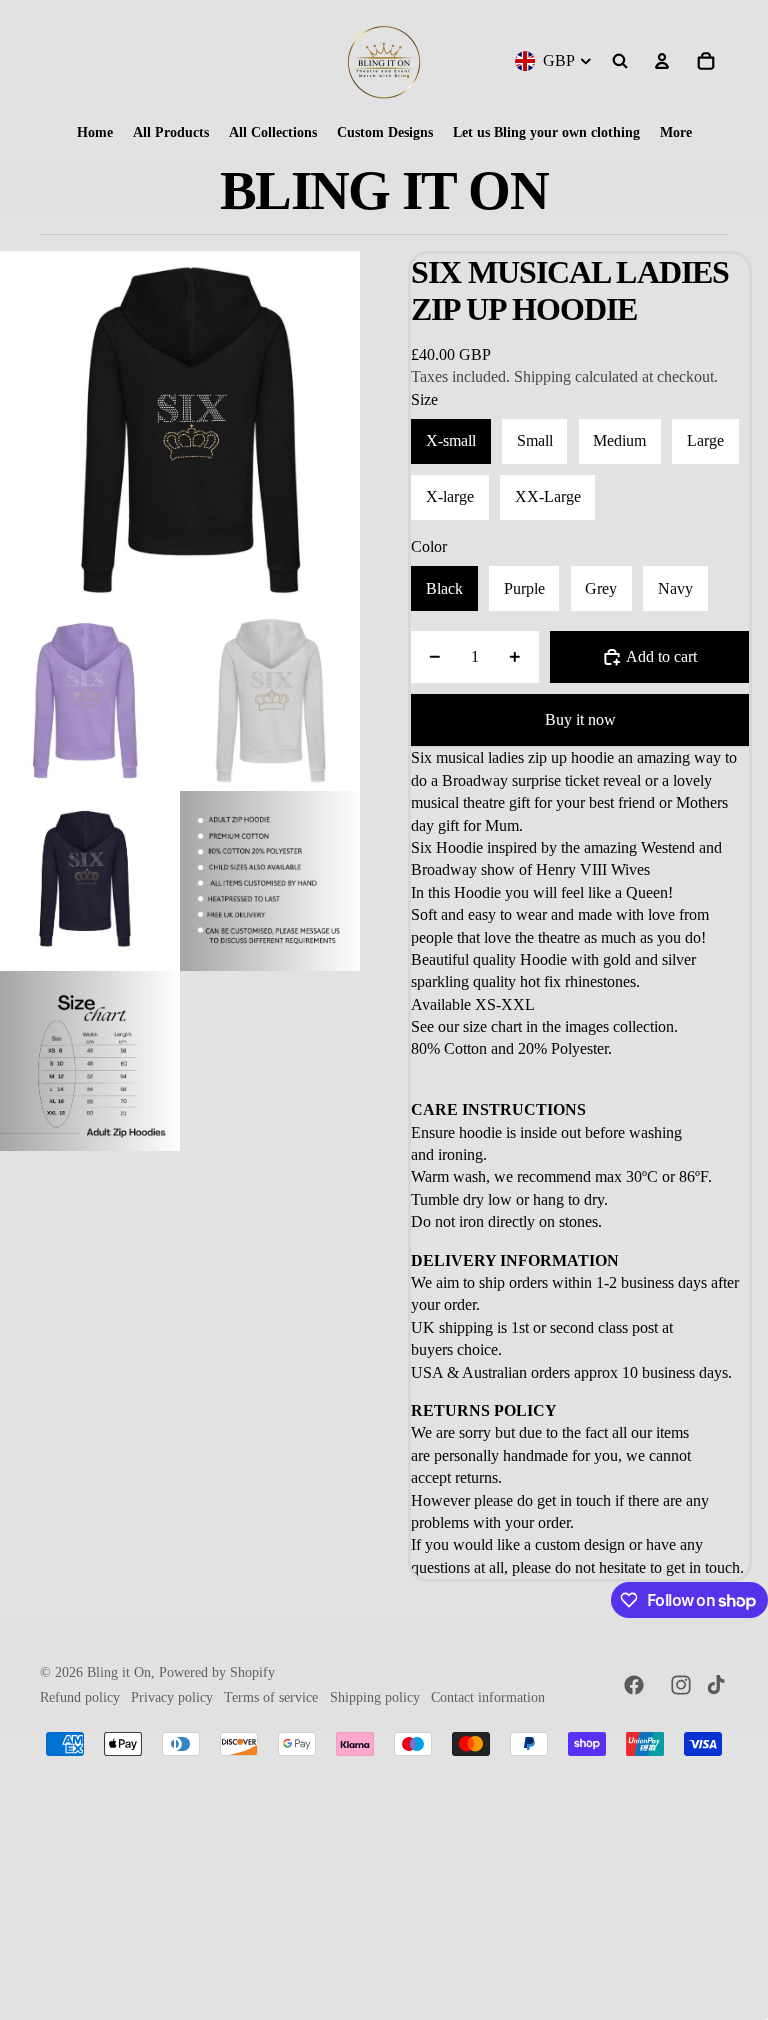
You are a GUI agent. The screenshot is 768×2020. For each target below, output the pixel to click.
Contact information (488, 1697)
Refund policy (80, 1697)
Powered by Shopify (217, 1672)
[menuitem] (95, 133)
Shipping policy (375, 1697)
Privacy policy (172, 1697)
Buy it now (580, 719)
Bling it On (119, 1672)
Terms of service (271, 1697)
